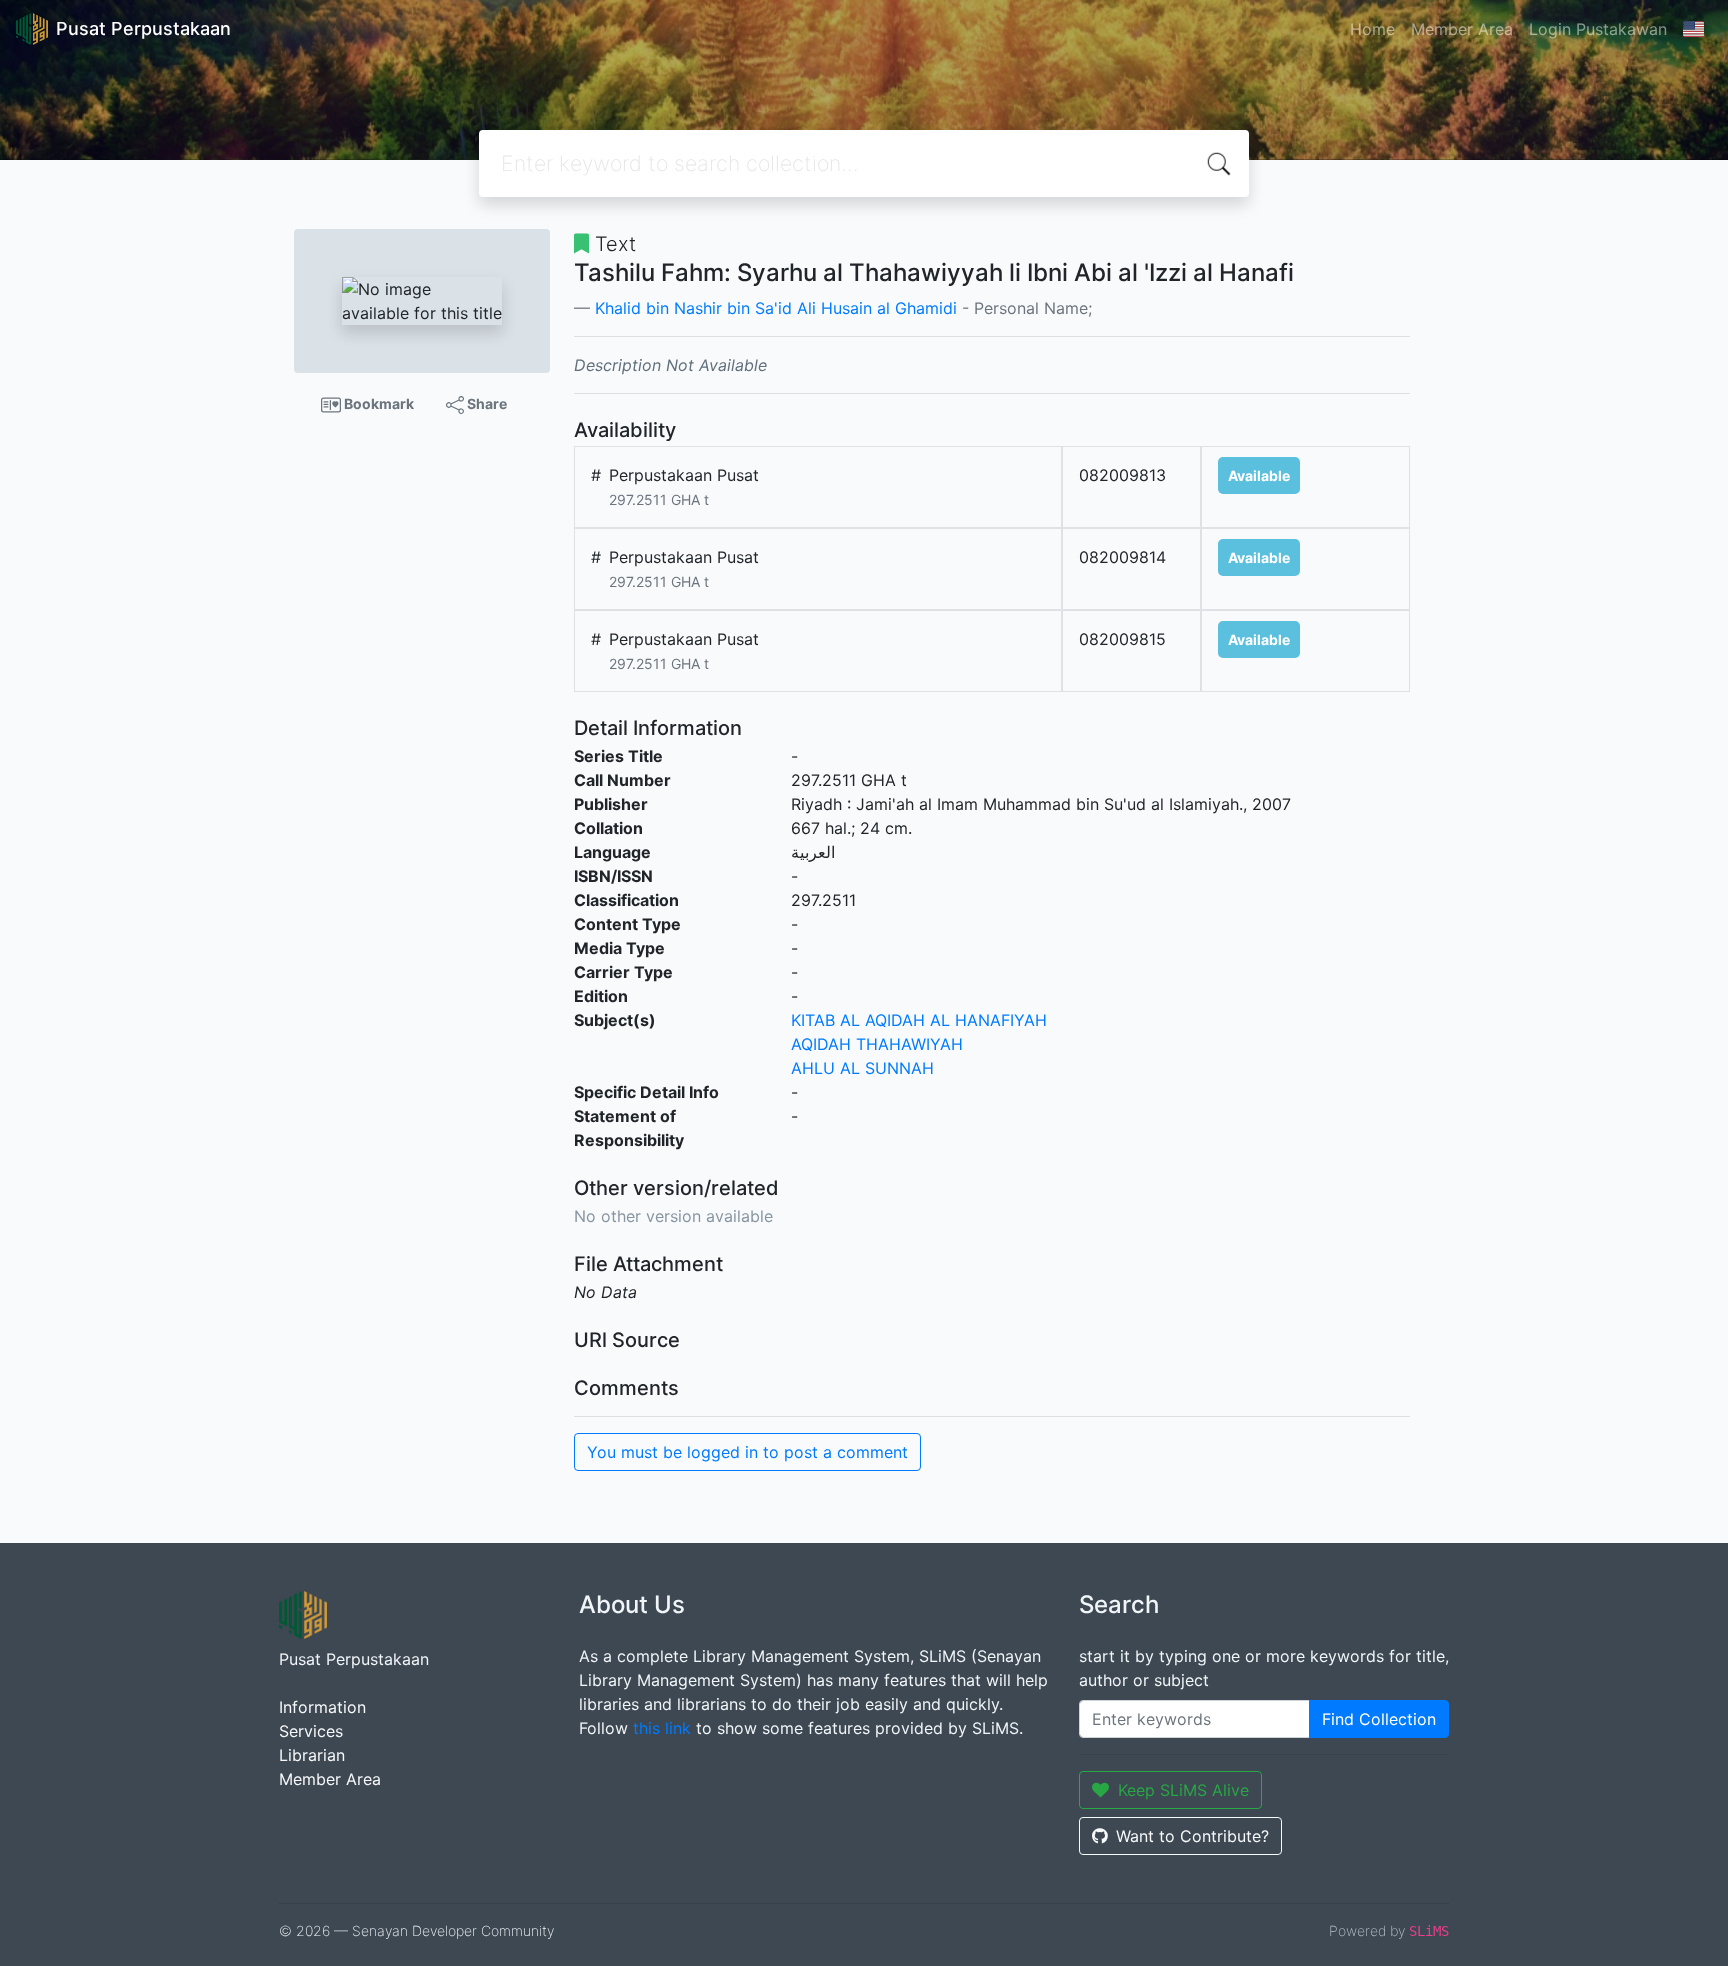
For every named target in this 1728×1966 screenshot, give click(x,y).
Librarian (312, 1755)
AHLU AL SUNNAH (862, 1068)
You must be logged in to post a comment (747, 1452)
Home (1372, 29)
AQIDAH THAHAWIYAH (877, 1044)
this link (662, 1728)
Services (311, 1731)
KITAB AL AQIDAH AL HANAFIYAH (919, 1020)
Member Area (1462, 29)
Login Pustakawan (1598, 29)
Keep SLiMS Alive (1183, 1790)
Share (485, 403)
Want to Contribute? (1192, 1836)
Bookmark (377, 403)
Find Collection (1379, 1719)
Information (322, 1707)
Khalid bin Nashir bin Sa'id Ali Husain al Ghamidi (776, 308)
